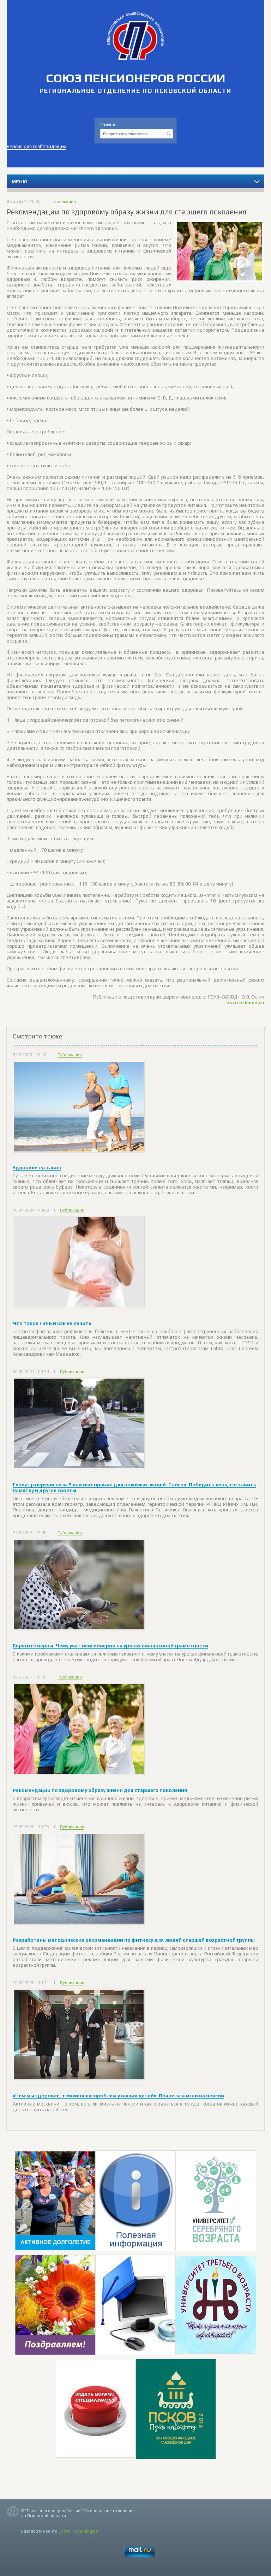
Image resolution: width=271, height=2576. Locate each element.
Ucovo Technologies (78, 2531)
